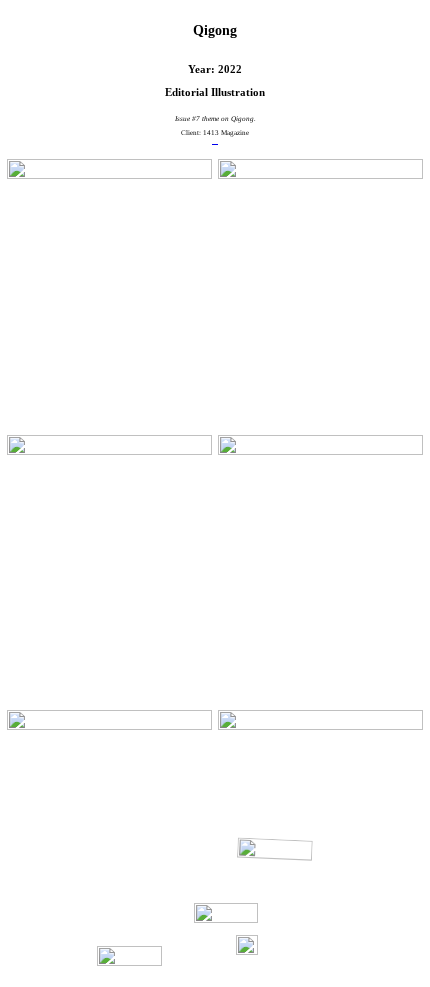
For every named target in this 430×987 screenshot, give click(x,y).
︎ (215, 141)
